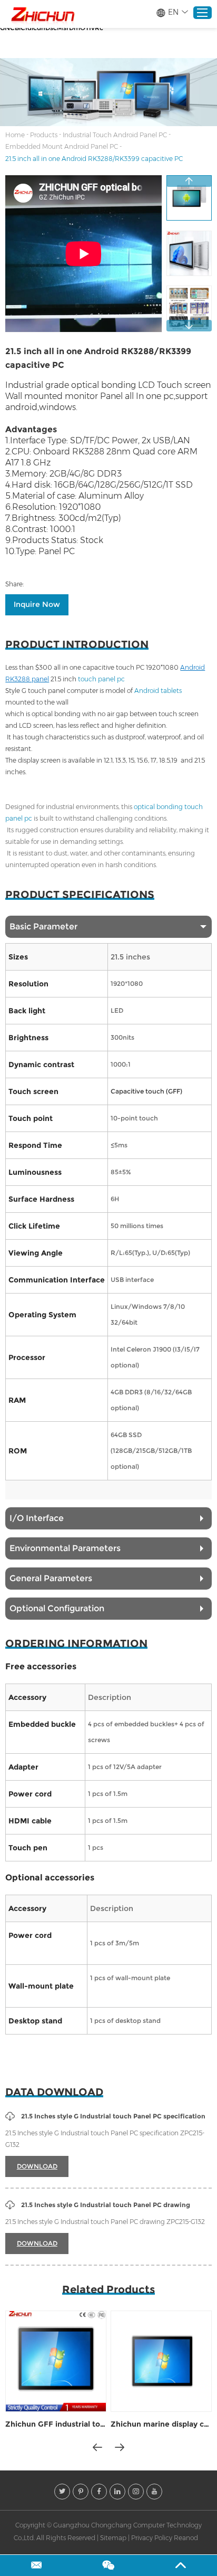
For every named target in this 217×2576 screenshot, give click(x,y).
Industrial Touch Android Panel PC (115, 135)
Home (15, 135)
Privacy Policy (152, 2538)
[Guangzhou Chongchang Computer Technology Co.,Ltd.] (42, 15)
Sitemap (113, 2538)
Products (44, 135)
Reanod (186, 2538)
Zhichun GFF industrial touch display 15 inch (56, 2424)
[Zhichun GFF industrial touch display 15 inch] (56, 2361)
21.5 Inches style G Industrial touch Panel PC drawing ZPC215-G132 (105, 2222)
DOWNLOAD (37, 2166)
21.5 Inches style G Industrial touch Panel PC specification (113, 2116)
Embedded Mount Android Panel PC (62, 146)
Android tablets (158, 691)
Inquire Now (37, 604)
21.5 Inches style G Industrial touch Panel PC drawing (106, 2205)
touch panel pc (102, 679)
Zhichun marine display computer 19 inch (161, 2424)
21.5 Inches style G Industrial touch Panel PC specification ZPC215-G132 (105, 2139)
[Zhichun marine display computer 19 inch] (161, 2361)
